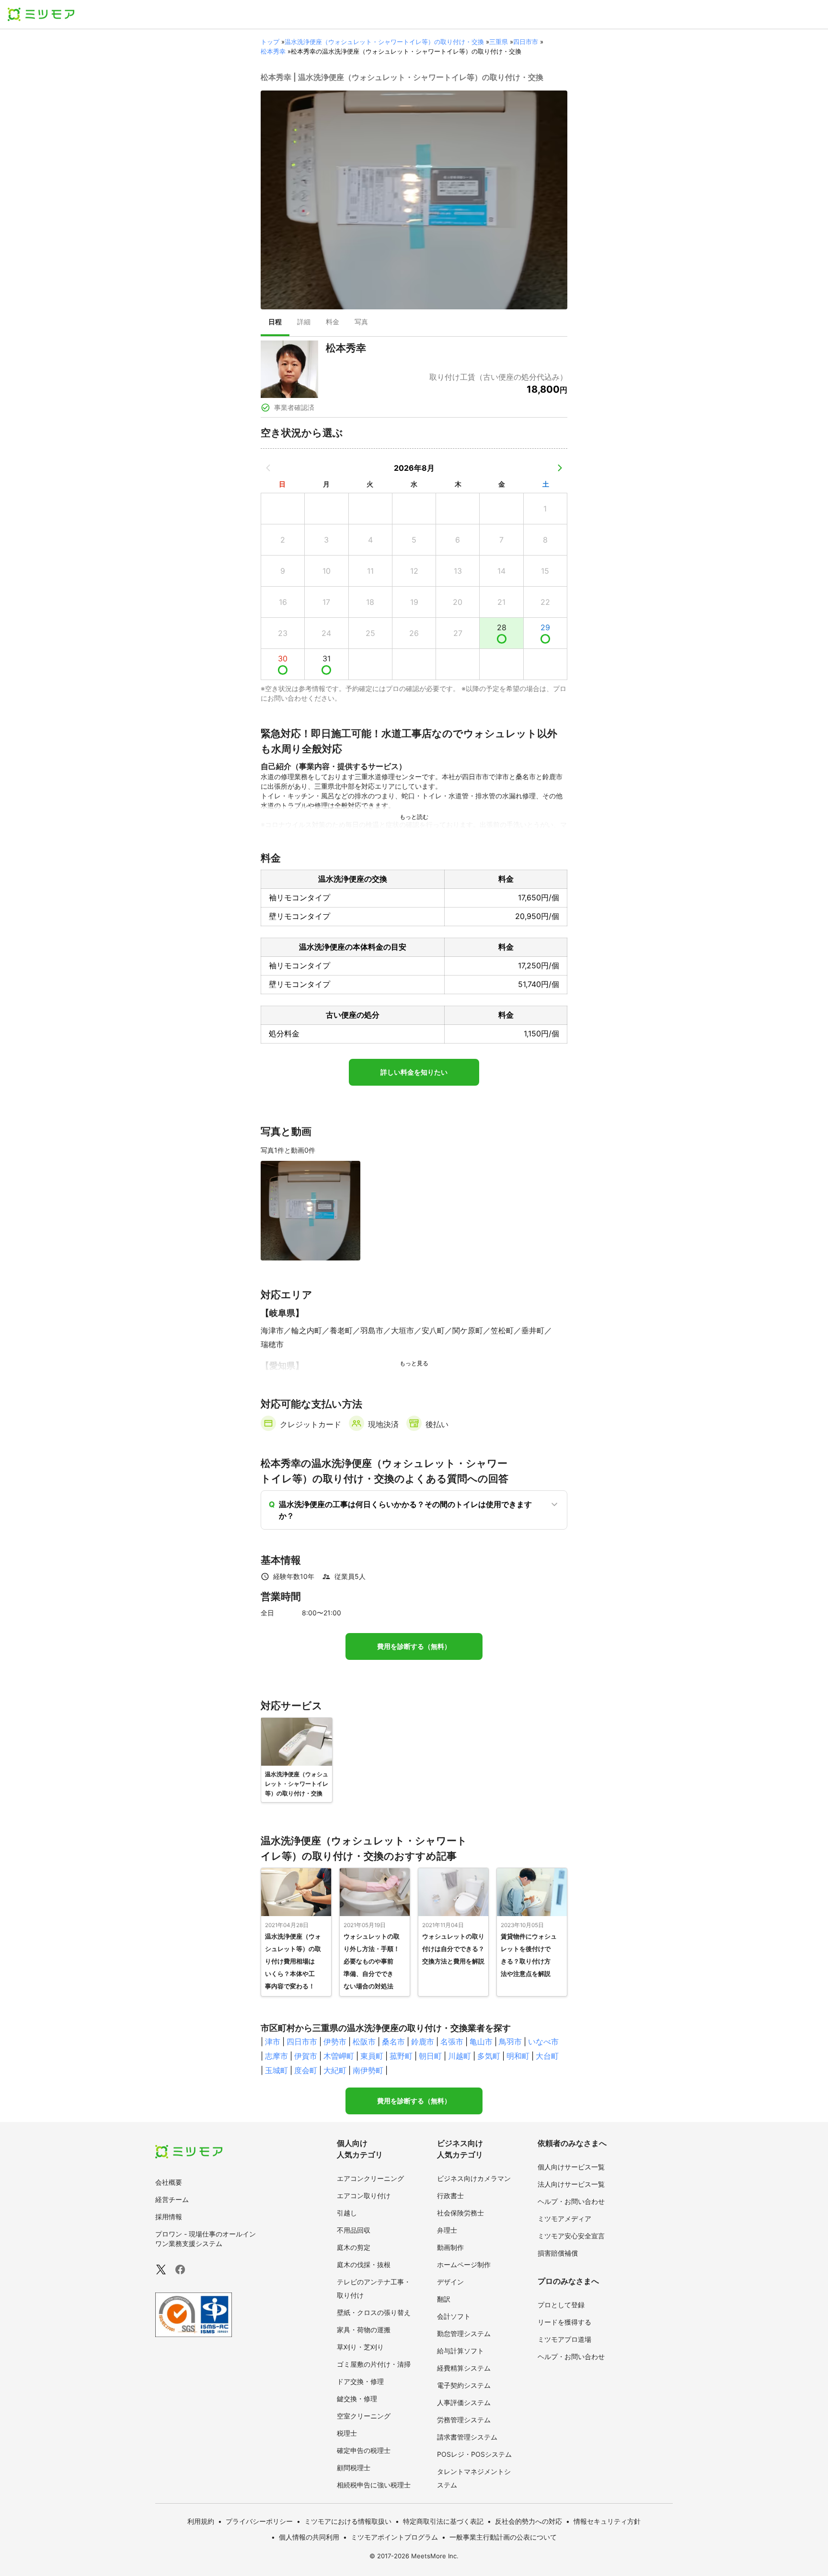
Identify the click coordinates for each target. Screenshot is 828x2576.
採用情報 (169, 2217)
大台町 (547, 2056)
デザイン (450, 2282)
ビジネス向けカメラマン (474, 2178)
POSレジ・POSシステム (474, 2454)
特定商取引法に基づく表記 (443, 2521)
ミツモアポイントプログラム (394, 2537)
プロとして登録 (561, 2305)
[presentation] (275, 323)
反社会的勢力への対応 (529, 2521)
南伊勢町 (368, 2070)
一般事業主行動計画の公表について (503, 2537)
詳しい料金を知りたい (414, 1072)
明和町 (518, 2056)
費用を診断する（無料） (414, 1646)
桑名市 (393, 2042)
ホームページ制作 (464, 2264)
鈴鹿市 (423, 2042)
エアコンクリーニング (370, 2178)
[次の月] (560, 468)
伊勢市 (335, 2042)
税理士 (347, 2433)
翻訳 (444, 2299)
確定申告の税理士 (364, 2450)
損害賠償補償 (558, 2253)
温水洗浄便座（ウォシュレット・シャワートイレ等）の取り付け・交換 (384, 42)
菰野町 (401, 2056)
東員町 (372, 2056)
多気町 (489, 2056)
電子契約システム (464, 2385)
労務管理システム (464, 2420)
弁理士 (447, 2230)
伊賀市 (306, 2056)
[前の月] (268, 468)
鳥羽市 (510, 2042)
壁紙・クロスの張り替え (374, 2312)
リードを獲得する (564, 2322)
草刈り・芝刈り (360, 2347)
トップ (270, 42)
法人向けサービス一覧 (571, 2184)
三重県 (499, 42)
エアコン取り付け (364, 2196)
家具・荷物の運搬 (364, 2330)
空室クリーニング (364, 2416)
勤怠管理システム (464, 2333)
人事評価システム (464, 2402)
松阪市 (364, 2042)
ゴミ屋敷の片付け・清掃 (374, 2364)
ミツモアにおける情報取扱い (348, 2521)
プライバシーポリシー (259, 2521)
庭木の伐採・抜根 (364, 2264)
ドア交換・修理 (360, 2381)
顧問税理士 (354, 2468)
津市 (273, 2042)
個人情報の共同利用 (309, 2537)
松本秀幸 (273, 51)
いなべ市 (543, 2042)
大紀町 (335, 2070)
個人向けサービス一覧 (571, 2167)
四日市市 (526, 42)
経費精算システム (464, 2368)
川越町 (460, 2056)
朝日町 (430, 2056)
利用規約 (201, 2521)
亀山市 (481, 2042)
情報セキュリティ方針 (607, 2521)
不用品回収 (354, 2230)
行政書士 (450, 2196)
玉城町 (276, 2070)
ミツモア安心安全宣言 (571, 2236)
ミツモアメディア (564, 2219)
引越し (347, 2213)
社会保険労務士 (460, 2213)
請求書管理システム (467, 2437)
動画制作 (450, 2247)
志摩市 (276, 2056)
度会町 (306, 2070)
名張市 (452, 2042)
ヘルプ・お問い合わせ (571, 2201)
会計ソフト (454, 2316)
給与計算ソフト (460, 2351)
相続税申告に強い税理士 (374, 2485)
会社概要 (169, 2182)
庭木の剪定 (354, 2247)
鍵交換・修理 (357, 2399)
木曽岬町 (339, 2056)
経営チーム (172, 2199)
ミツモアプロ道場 (564, 2339)
